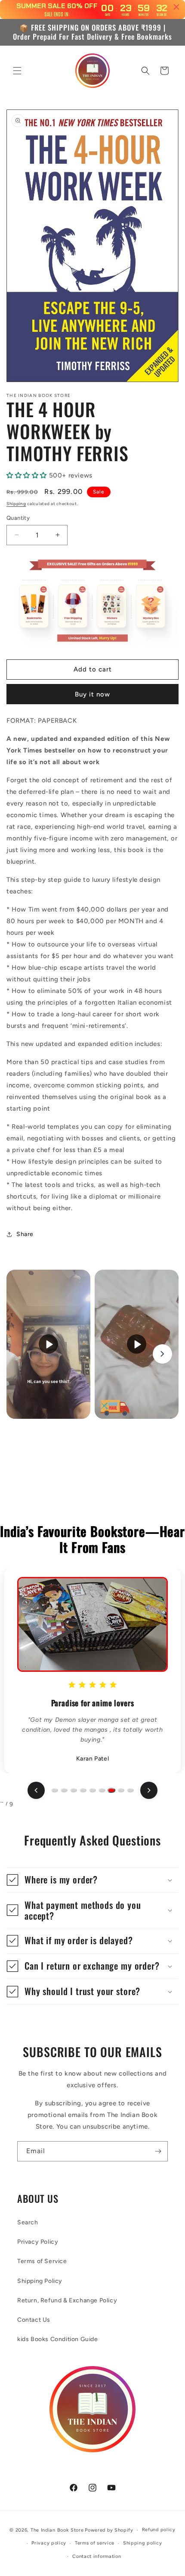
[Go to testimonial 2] (64, 1790)
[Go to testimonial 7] (111, 1790)
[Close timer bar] (176, 7)
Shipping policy (143, 2543)
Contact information (97, 2556)
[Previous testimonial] (36, 1790)
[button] (17, 71)
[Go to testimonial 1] (55, 1790)
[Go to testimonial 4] (83, 1790)
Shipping (16, 504)
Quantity (18, 518)
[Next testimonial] (149, 1790)
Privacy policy (49, 2543)
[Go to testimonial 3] (74, 1790)
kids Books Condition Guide (58, 2339)
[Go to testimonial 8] (121, 1790)
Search (28, 2222)
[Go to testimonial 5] (92, 1790)
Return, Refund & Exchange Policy (67, 2300)
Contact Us (34, 2320)
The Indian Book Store (57, 2530)
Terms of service (95, 2543)
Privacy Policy (38, 2242)
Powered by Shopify (109, 2530)
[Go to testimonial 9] (130, 1790)
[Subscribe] (158, 2151)
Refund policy (159, 2530)
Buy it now (92, 694)
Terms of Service (42, 2261)
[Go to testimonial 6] (102, 1790)
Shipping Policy (40, 2281)
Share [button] (25, 1234)
